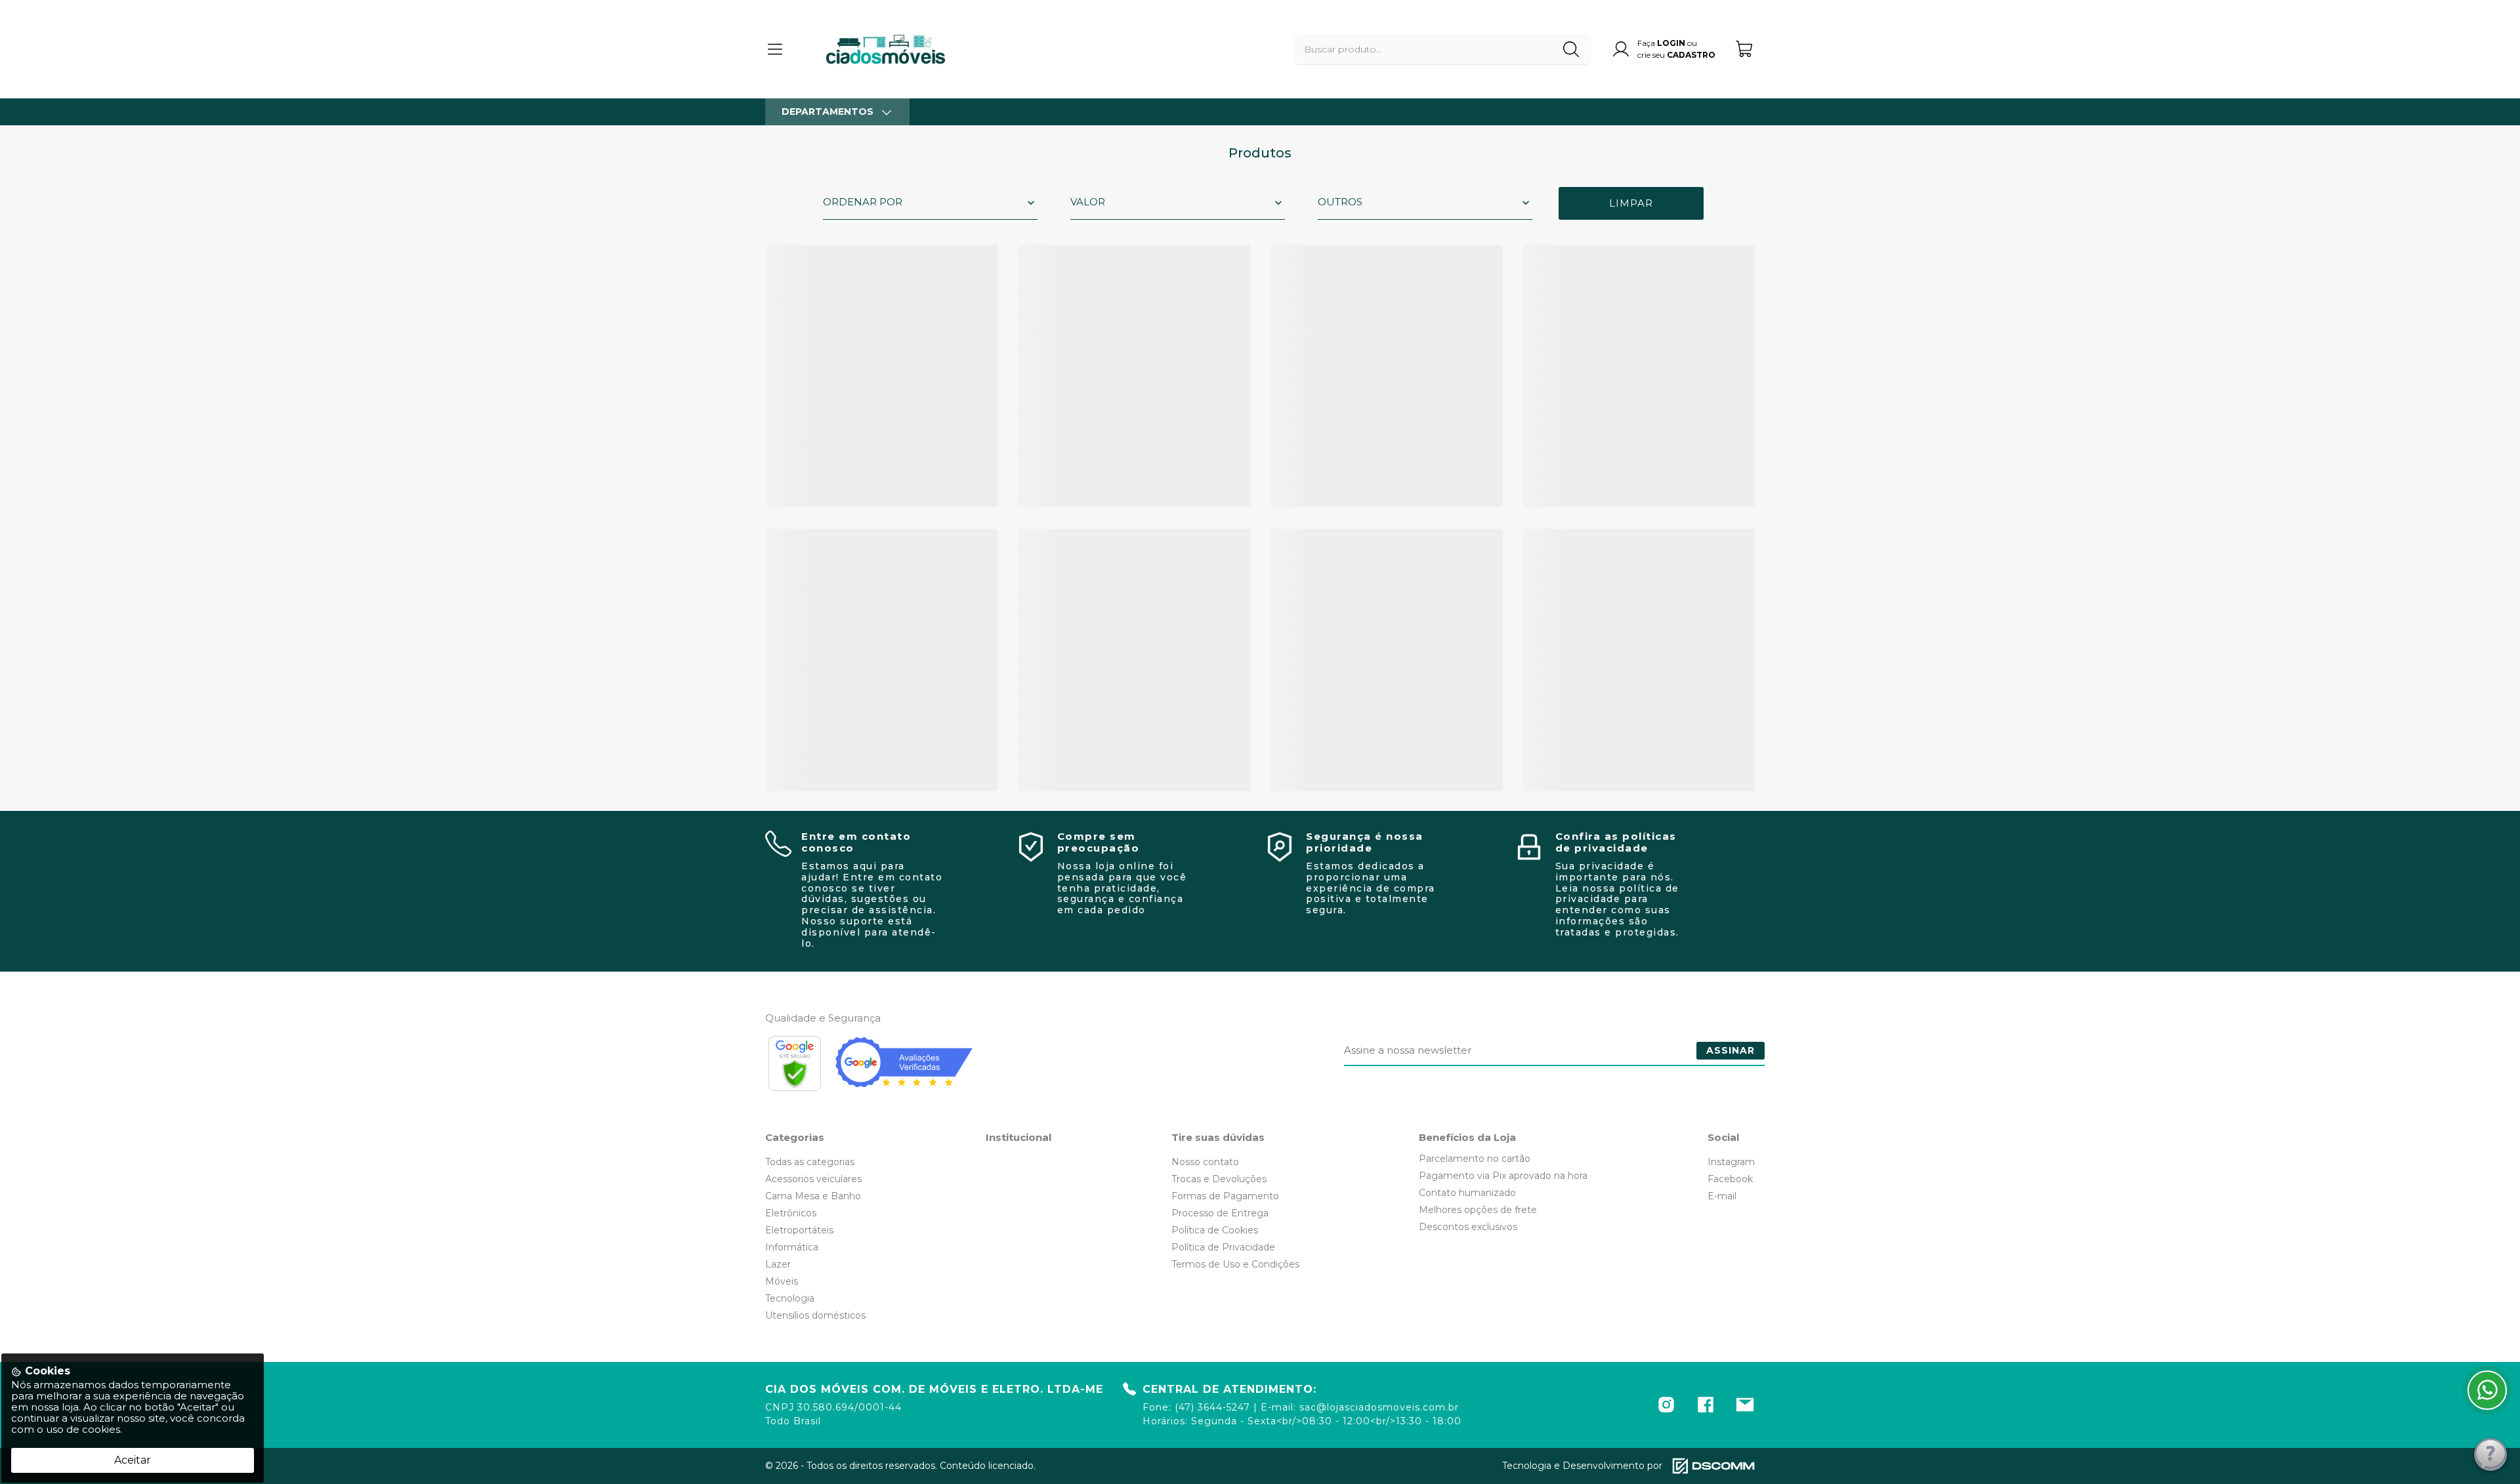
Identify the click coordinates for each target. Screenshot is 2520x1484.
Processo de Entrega (1220, 1213)
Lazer (778, 1264)
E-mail (1722, 1196)
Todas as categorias (810, 1162)
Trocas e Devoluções (1219, 1179)
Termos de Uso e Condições (1235, 1264)
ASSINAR (1731, 1050)
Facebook (1730, 1179)
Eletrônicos (791, 1213)
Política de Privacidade (1223, 1247)
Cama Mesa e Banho (813, 1196)
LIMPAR (1631, 203)
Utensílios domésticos (815, 1315)
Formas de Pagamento (1225, 1196)
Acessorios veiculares (813, 1179)
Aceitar (133, 1460)
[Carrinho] (1745, 49)
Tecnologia (790, 1298)
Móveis (782, 1281)
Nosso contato (1205, 1162)
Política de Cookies (1215, 1230)
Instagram (1731, 1162)
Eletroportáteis (799, 1230)
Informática (792, 1247)
